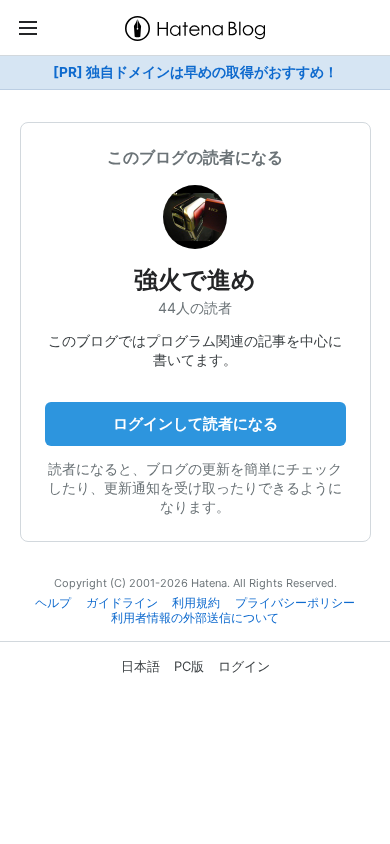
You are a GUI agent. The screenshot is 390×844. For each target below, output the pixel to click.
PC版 (189, 666)
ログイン (244, 666)
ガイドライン (122, 603)
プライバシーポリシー (295, 603)
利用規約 (196, 603)
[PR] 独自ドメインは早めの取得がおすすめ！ (195, 72)
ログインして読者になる (195, 423)
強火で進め (195, 279)
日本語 (140, 666)
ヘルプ (53, 603)
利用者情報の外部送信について (195, 618)
